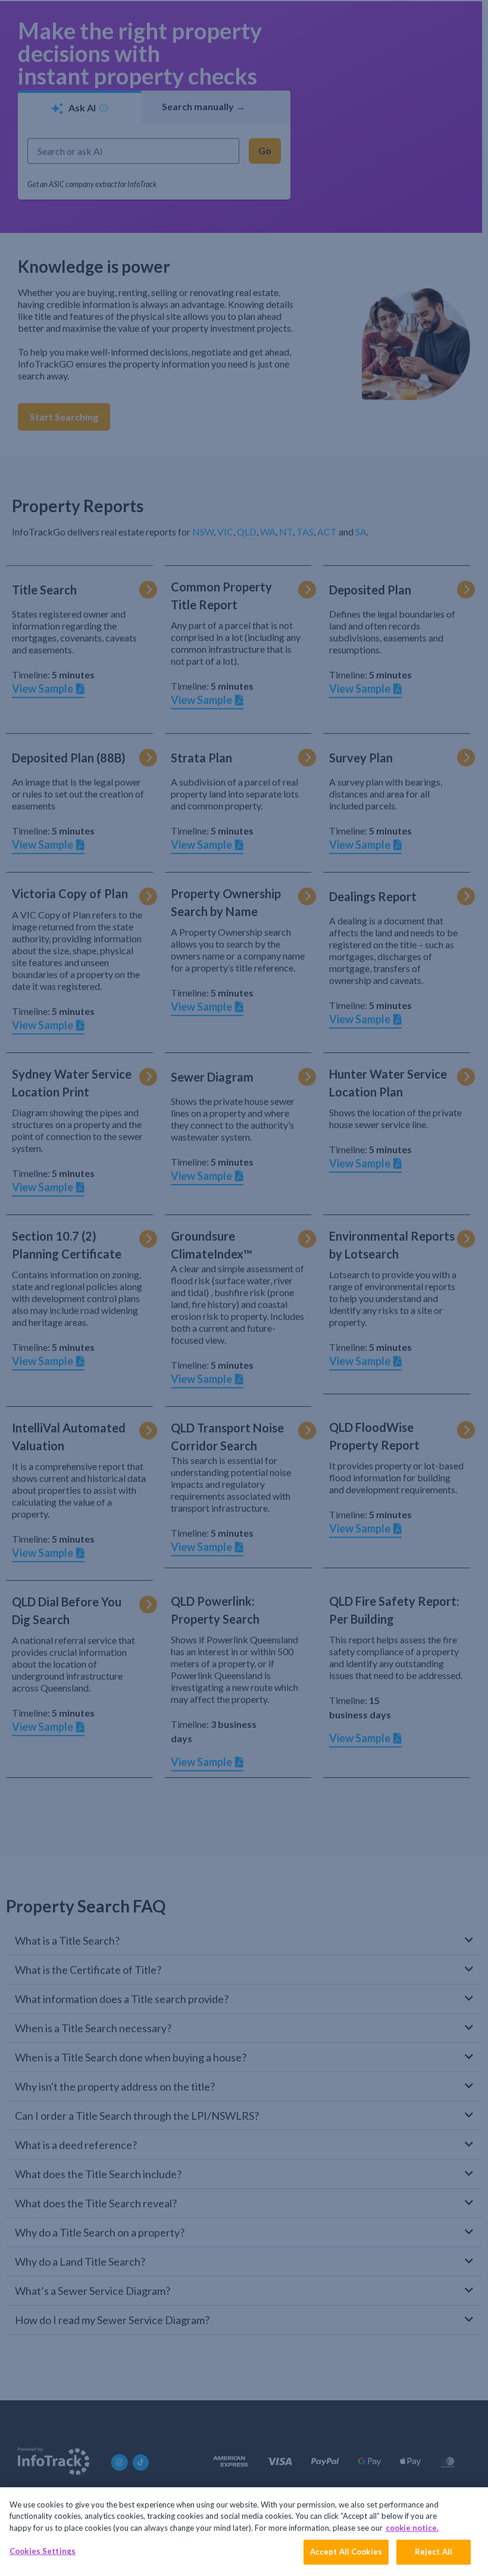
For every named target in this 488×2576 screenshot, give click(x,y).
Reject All (434, 2552)
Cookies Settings (43, 2551)
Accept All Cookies (346, 2552)
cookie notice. (412, 2528)
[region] (244, 2532)
